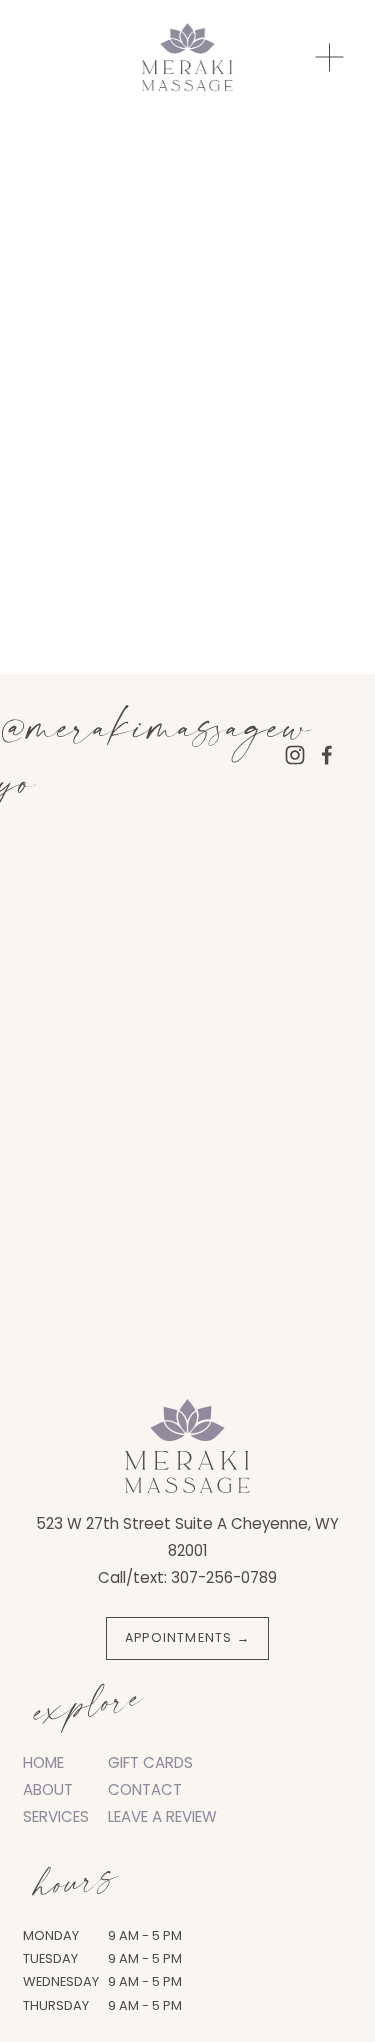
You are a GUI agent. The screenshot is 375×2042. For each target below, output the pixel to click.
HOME (43, 1762)
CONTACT (145, 1789)
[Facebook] (327, 755)
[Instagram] (295, 755)
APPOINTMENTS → (187, 1637)
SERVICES (56, 1816)
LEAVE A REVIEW (162, 1816)
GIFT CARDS (150, 1762)
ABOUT (48, 1789)
